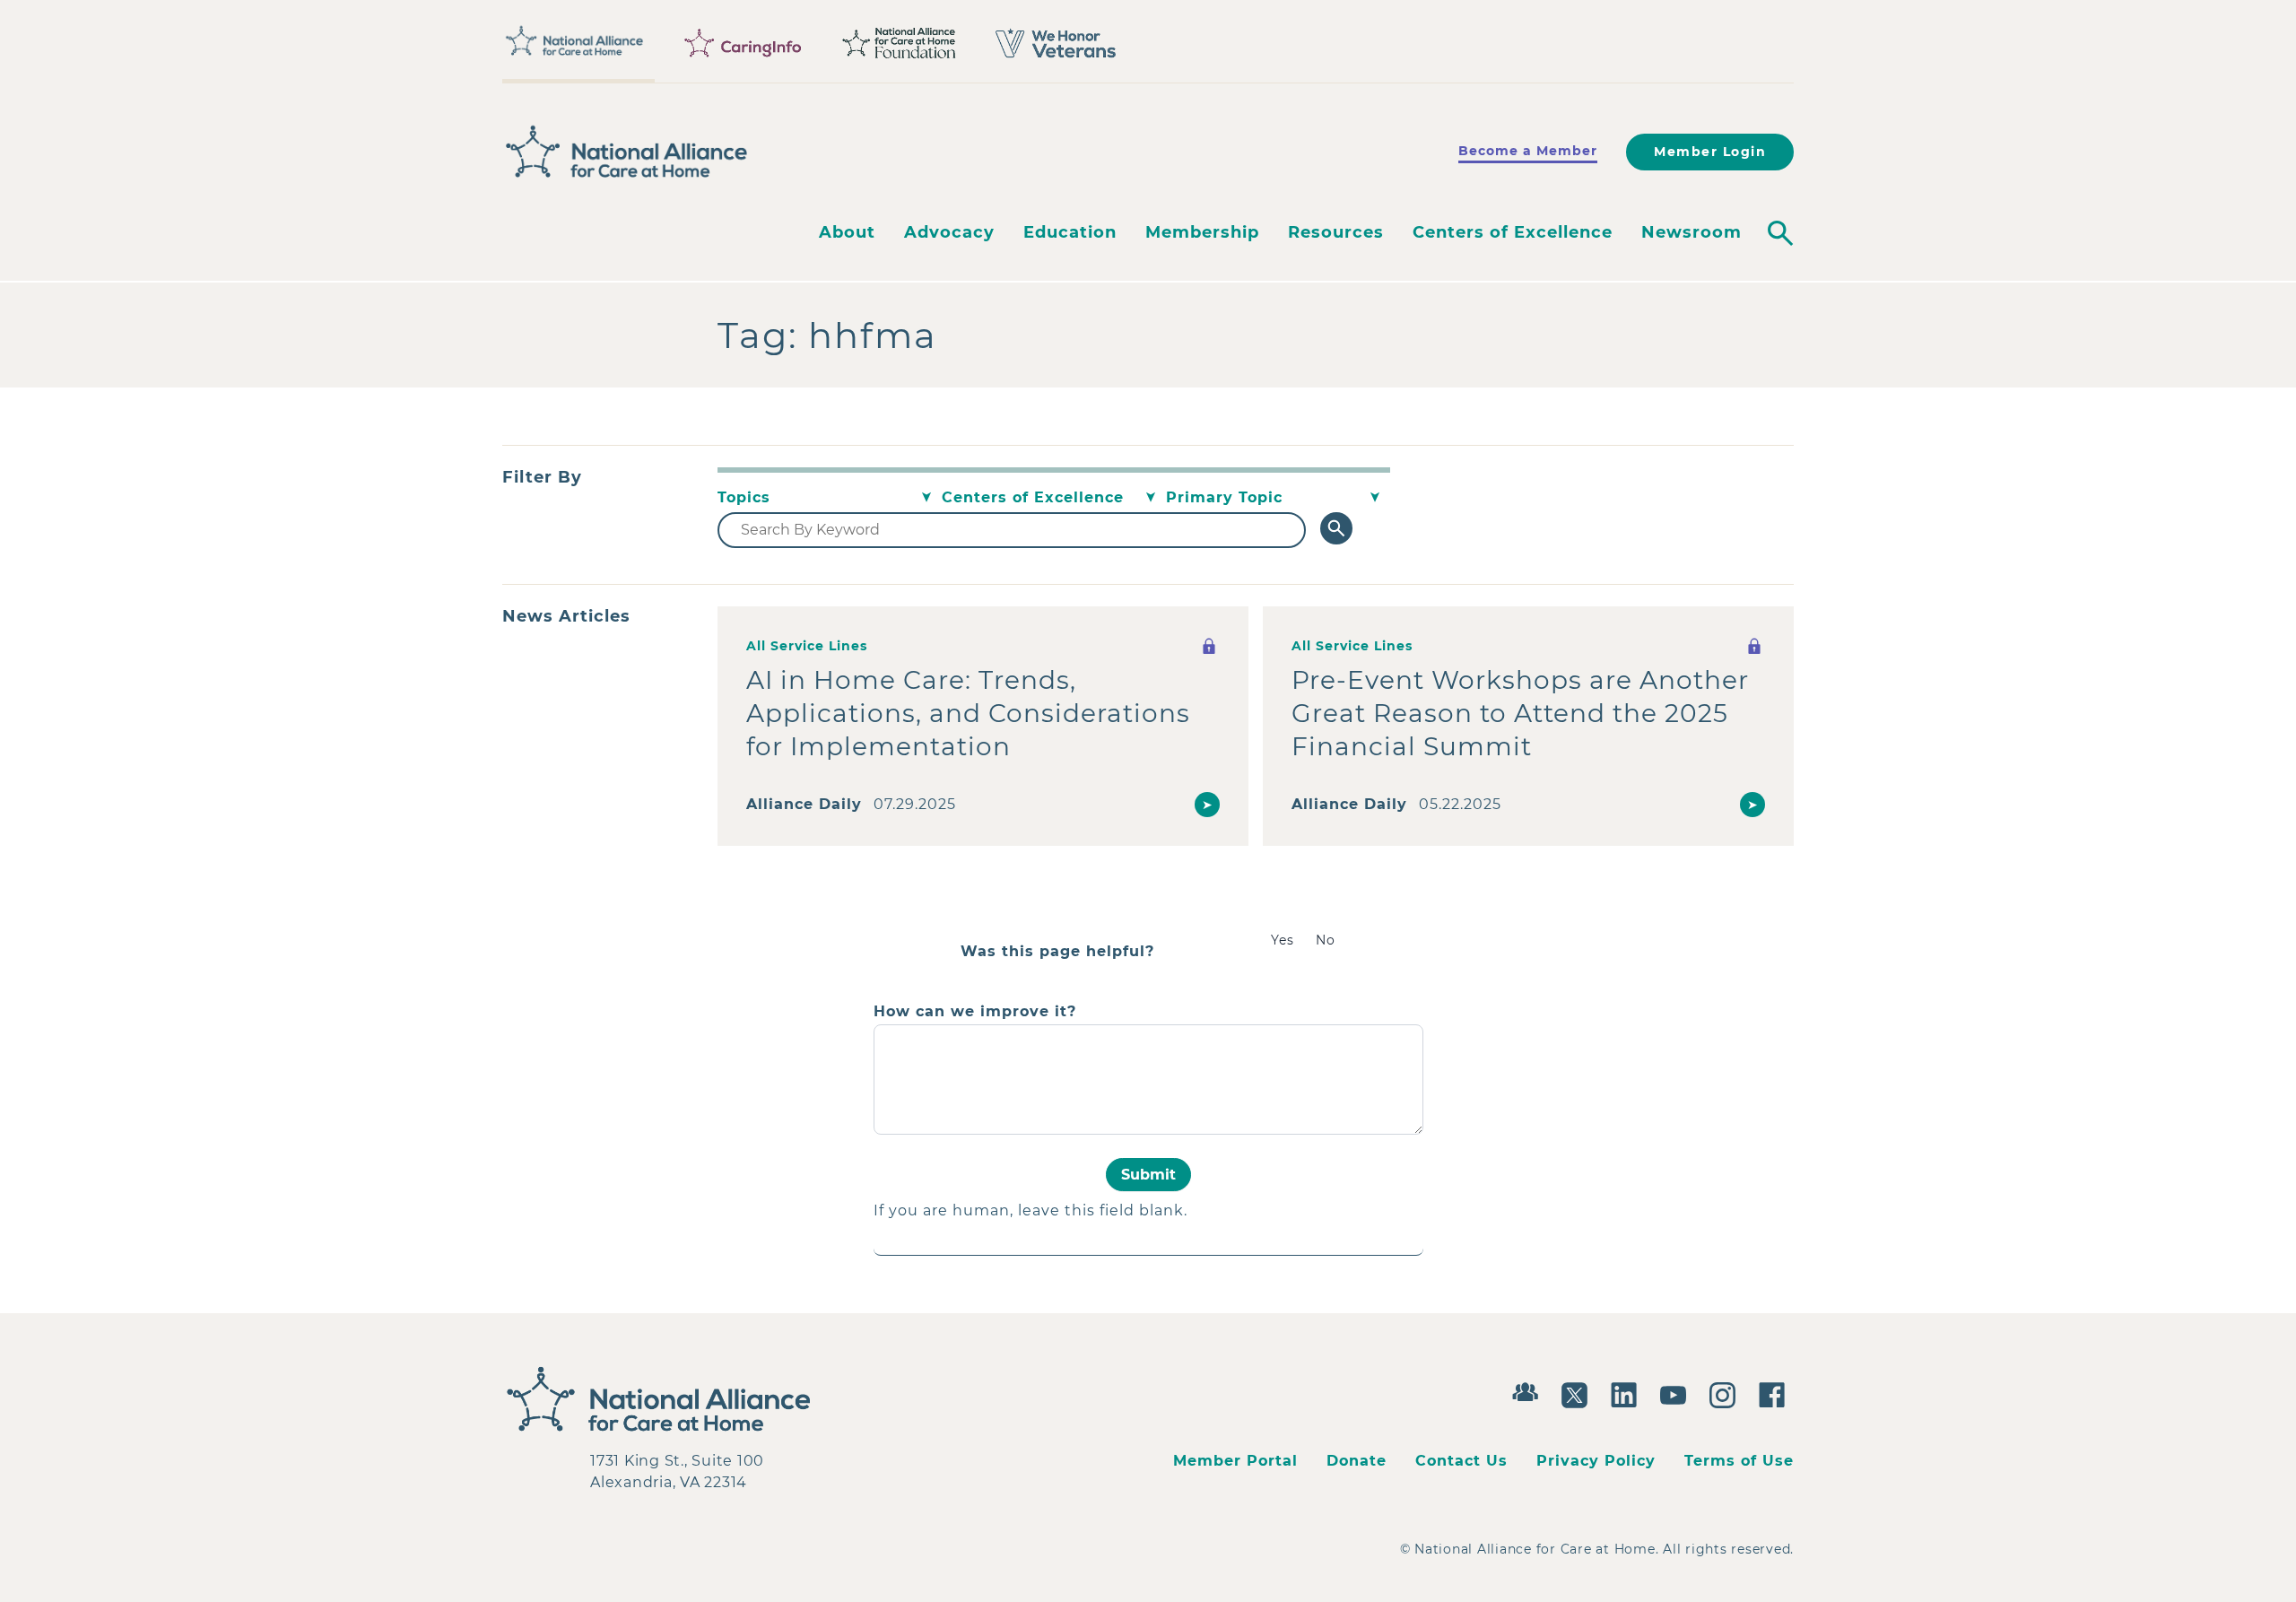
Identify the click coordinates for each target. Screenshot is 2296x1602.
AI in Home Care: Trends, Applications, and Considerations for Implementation (968, 713)
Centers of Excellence (1513, 232)
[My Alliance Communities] (1530, 1390)
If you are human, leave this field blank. (1031, 1210)
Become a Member (1528, 151)
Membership (1202, 232)
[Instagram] (1727, 1393)
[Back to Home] (627, 152)
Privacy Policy (1596, 1461)
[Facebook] (1776, 1393)
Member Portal (1235, 1461)
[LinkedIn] (1628, 1393)
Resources (1336, 232)
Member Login (1710, 152)
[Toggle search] (1780, 233)
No (1326, 940)
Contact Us (1461, 1461)
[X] (1579, 1393)
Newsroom (1692, 232)
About (847, 232)
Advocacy (949, 232)
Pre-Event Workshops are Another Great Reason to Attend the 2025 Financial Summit (1520, 713)
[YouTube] (1678, 1393)
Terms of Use (1739, 1461)
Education (1070, 232)
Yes (1283, 940)
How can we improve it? (975, 1012)
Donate (1357, 1461)
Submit (1148, 1175)
